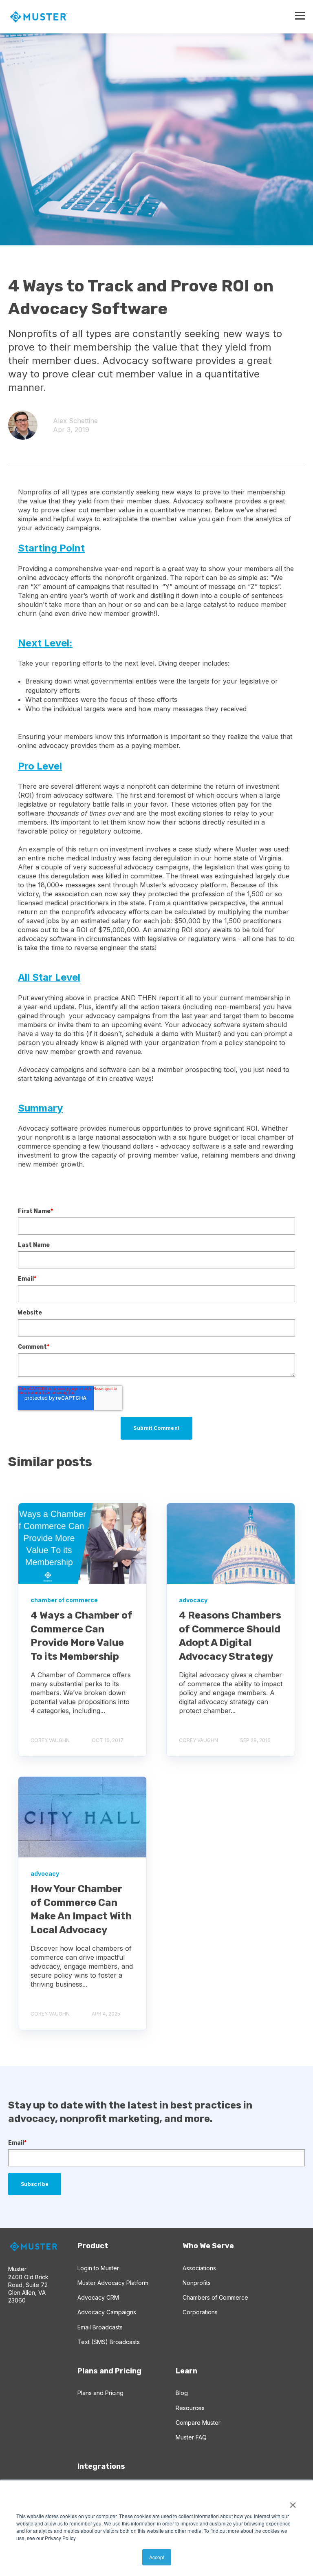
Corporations (200, 2312)
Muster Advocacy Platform (113, 2283)
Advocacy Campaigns (107, 2312)
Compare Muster (198, 2423)
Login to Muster (98, 2268)
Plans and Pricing (100, 2393)
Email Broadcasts (100, 2327)
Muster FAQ (191, 2437)
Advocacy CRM (98, 2297)
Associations (199, 2268)
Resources (190, 2408)
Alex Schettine (75, 421)
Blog (182, 2393)
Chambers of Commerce (215, 2297)
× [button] (293, 2502)
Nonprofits (197, 2283)
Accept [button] (157, 2557)
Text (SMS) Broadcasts (109, 2342)
